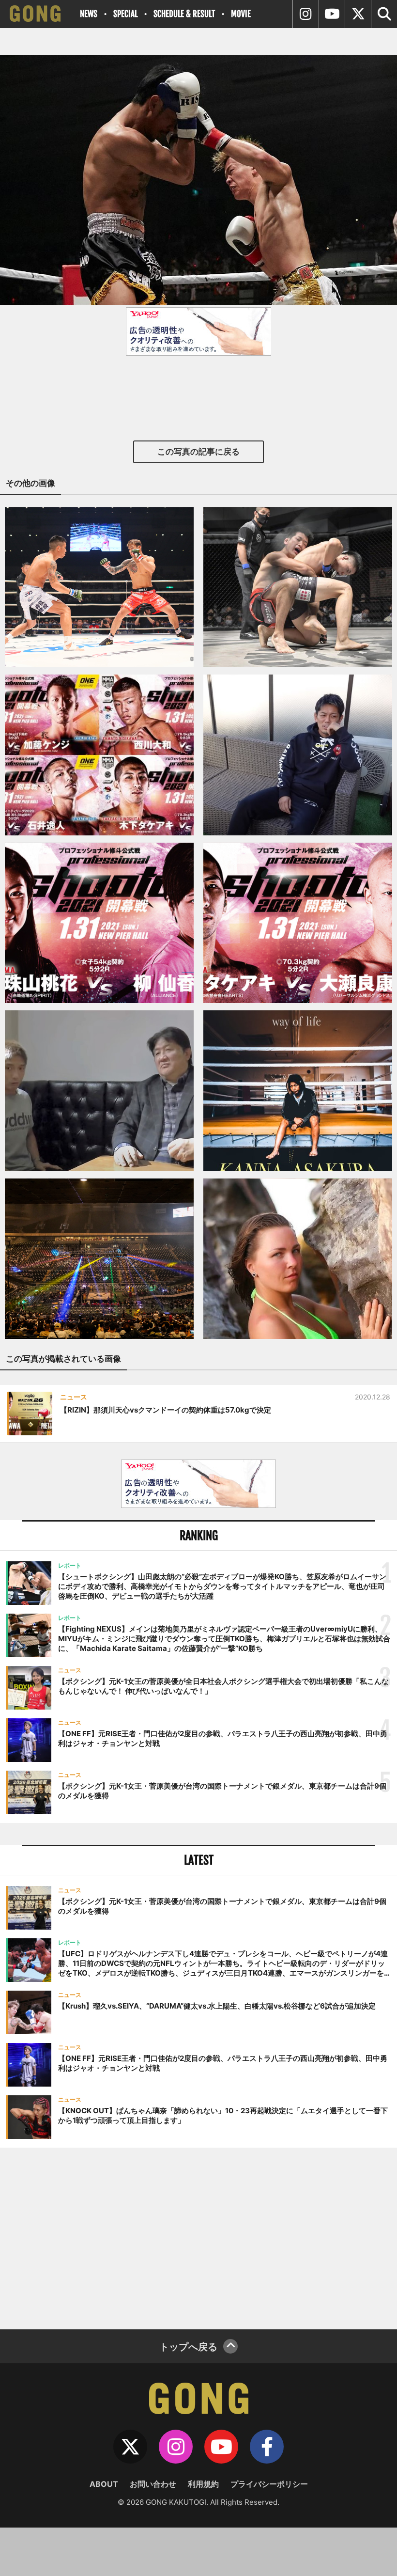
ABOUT (104, 2484)
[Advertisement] (198, 2237)
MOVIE (241, 14)
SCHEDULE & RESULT (184, 14)
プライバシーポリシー (269, 2484)
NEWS (89, 14)
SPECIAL (125, 14)
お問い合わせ (153, 2484)
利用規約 (203, 2484)
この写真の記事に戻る (198, 452)
